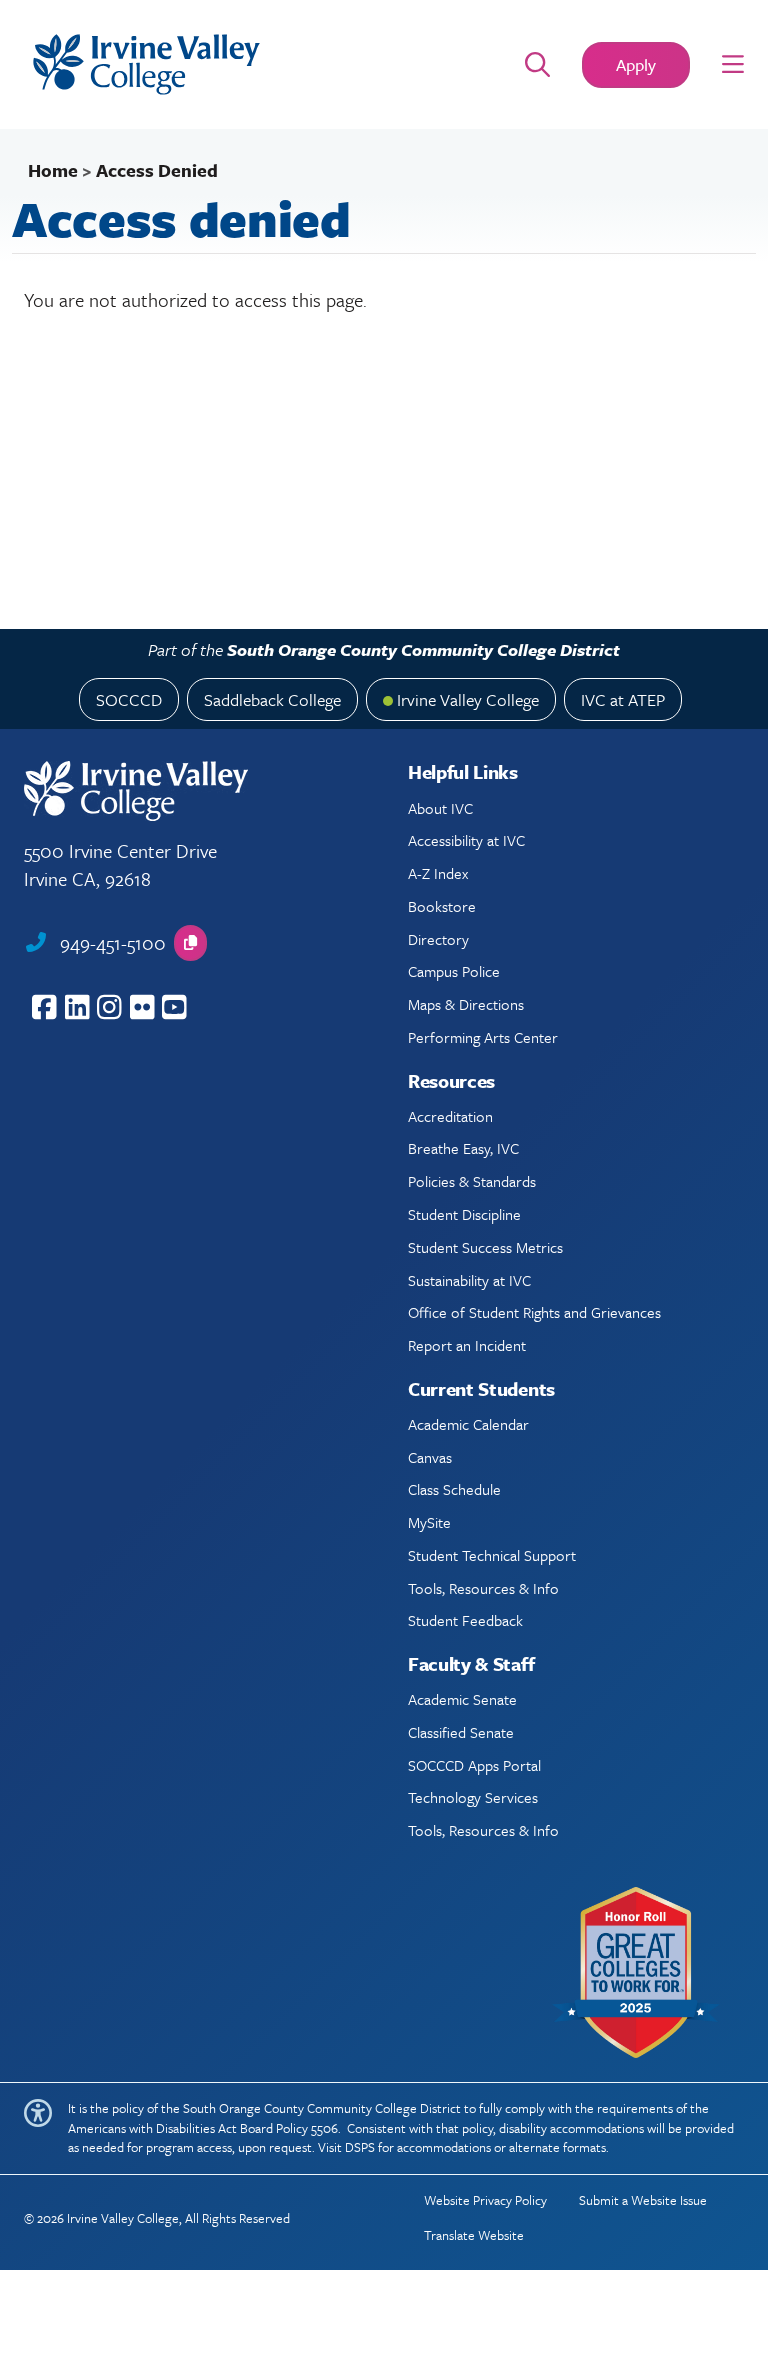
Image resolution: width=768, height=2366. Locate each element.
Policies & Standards (472, 1181)
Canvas (430, 1457)
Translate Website (474, 2235)
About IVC (440, 808)
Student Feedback (465, 1620)
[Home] (242, 64)
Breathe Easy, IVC (463, 1148)
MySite (429, 1522)
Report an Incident (467, 1345)
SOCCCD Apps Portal (474, 1765)
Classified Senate (461, 1732)
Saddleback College (272, 699)
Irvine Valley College (468, 699)
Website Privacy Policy (485, 2200)
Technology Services (473, 1797)
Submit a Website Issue (643, 2200)
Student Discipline (464, 1214)
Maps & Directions (466, 1004)
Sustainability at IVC (469, 1280)
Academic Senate (462, 1699)
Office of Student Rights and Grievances (534, 1312)
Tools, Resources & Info (483, 1588)
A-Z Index (438, 873)
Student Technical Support (492, 1555)
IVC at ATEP (623, 699)
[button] (733, 65)
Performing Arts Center (483, 1037)
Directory (438, 939)
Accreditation (450, 1116)
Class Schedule (454, 1489)
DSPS (360, 2147)
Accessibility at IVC (466, 840)
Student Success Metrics (485, 1247)
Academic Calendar (468, 1424)
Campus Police (454, 971)
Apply (636, 64)
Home (53, 170)
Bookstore (442, 906)
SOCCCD (129, 699)
